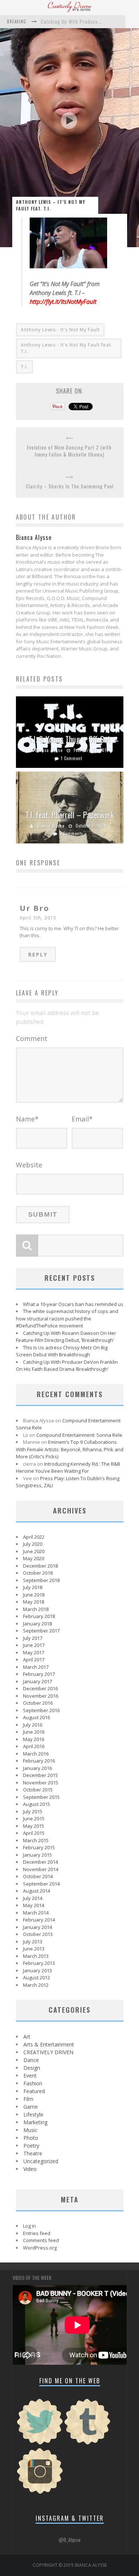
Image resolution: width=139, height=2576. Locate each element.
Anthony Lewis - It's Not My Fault (60, 330)
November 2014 (41, 1869)
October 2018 (38, 1573)
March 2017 (36, 1667)
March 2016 (36, 1754)
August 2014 (37, 1891)
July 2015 (33, 1811)
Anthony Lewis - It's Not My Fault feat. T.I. (67, 348)
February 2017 (39, 1674)
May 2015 (34, 1826)
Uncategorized (41, 2161)
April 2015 (34, 1833)
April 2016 (34, 1746)
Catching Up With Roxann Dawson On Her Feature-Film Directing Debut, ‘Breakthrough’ (66, 1337)
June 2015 (34, 1819)
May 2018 (34, 1602)
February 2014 (39, 1920)
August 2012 (37, 1977)
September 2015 (41, 1797)
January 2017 (37, 1681)
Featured (34, 2091)
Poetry (31, 2146)
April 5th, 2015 (38, 918)
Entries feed (37, 2233)
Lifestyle (33, 2114)
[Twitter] (40, 2444)
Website (29, 1165)
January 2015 (37, 1855)
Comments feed (41, 2240)
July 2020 (33, 1544)
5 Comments (71, 833)
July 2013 (33, 1942)
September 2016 (41, 1710)
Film (28, 2099)
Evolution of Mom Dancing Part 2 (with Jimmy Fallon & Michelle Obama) (69, 451)
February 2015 (39, 1847)
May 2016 (34, 1739)
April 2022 (34, 1537)
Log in (29, 2226)
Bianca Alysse (49, 750)
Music (30, 2130)
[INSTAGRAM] (40, 2493)
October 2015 (38, 1790)
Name (27, 1119)
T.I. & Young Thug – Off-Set (69, 739)
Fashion (33, 2083)
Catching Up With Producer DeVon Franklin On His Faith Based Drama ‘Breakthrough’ (67, 1366)
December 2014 (40, 1862)
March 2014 (36, 1913)
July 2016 (33, 1725)
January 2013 (37, 1970)
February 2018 (39, 1616)
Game (31, 2107)
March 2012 (36, 1985)
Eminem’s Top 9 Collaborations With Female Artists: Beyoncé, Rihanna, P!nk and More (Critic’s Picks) (70, 1449)
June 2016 (34, 1732)
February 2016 (39, 1761)
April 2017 (34, 1660)
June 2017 (34, 1645)
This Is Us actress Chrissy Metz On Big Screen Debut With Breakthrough (62, 1351)
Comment (32, 1038)
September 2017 (41, 1631)
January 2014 (37, 1927)
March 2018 (36, 1609)
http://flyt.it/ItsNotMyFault (63, 302)
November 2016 (41, 1696)
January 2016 (37, 1768)
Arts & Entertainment (49, 2044)
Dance (31, 2060)
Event (30, 2076)
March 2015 (36, 1840)
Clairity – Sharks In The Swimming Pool (70, 486)
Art (27, 2037)
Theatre (33, 2153)
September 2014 (41, 1884)
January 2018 (37, 1624)
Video (30, 2169)
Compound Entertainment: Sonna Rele (79, 1435)
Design (32, 2068)
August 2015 (37, 1804)
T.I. (24, 367)
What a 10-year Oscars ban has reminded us (73, 1304)
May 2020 (34, 1558)
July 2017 (33, 1638)
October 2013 (38, 1934)
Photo (31, 2138)
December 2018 (40, 1566)
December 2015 (40, 1775)
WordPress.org (40, 2248)
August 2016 (37, 1717)
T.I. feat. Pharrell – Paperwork (69, 815)
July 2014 (33, 1898)
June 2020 (34, 1551)
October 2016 (38, 1703)
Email (82, 1119)
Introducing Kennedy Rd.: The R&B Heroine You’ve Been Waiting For (68, 1468)
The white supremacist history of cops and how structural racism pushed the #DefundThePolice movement (67, 1318)
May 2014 (34, 1905)
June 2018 (34, 1595)
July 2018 (33, 1587)
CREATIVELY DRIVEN (48, 2052)
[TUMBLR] (87, 2444)
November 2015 (41, 1783)
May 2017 (34, 1652)
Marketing (35, 2122)
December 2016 (40, 1688)
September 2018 (41, 1580)
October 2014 (38, 1876)
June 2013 (34, 1949)
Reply (38, 954)
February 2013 (39, 1963)
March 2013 (36, 1956)
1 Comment (72, 758)
